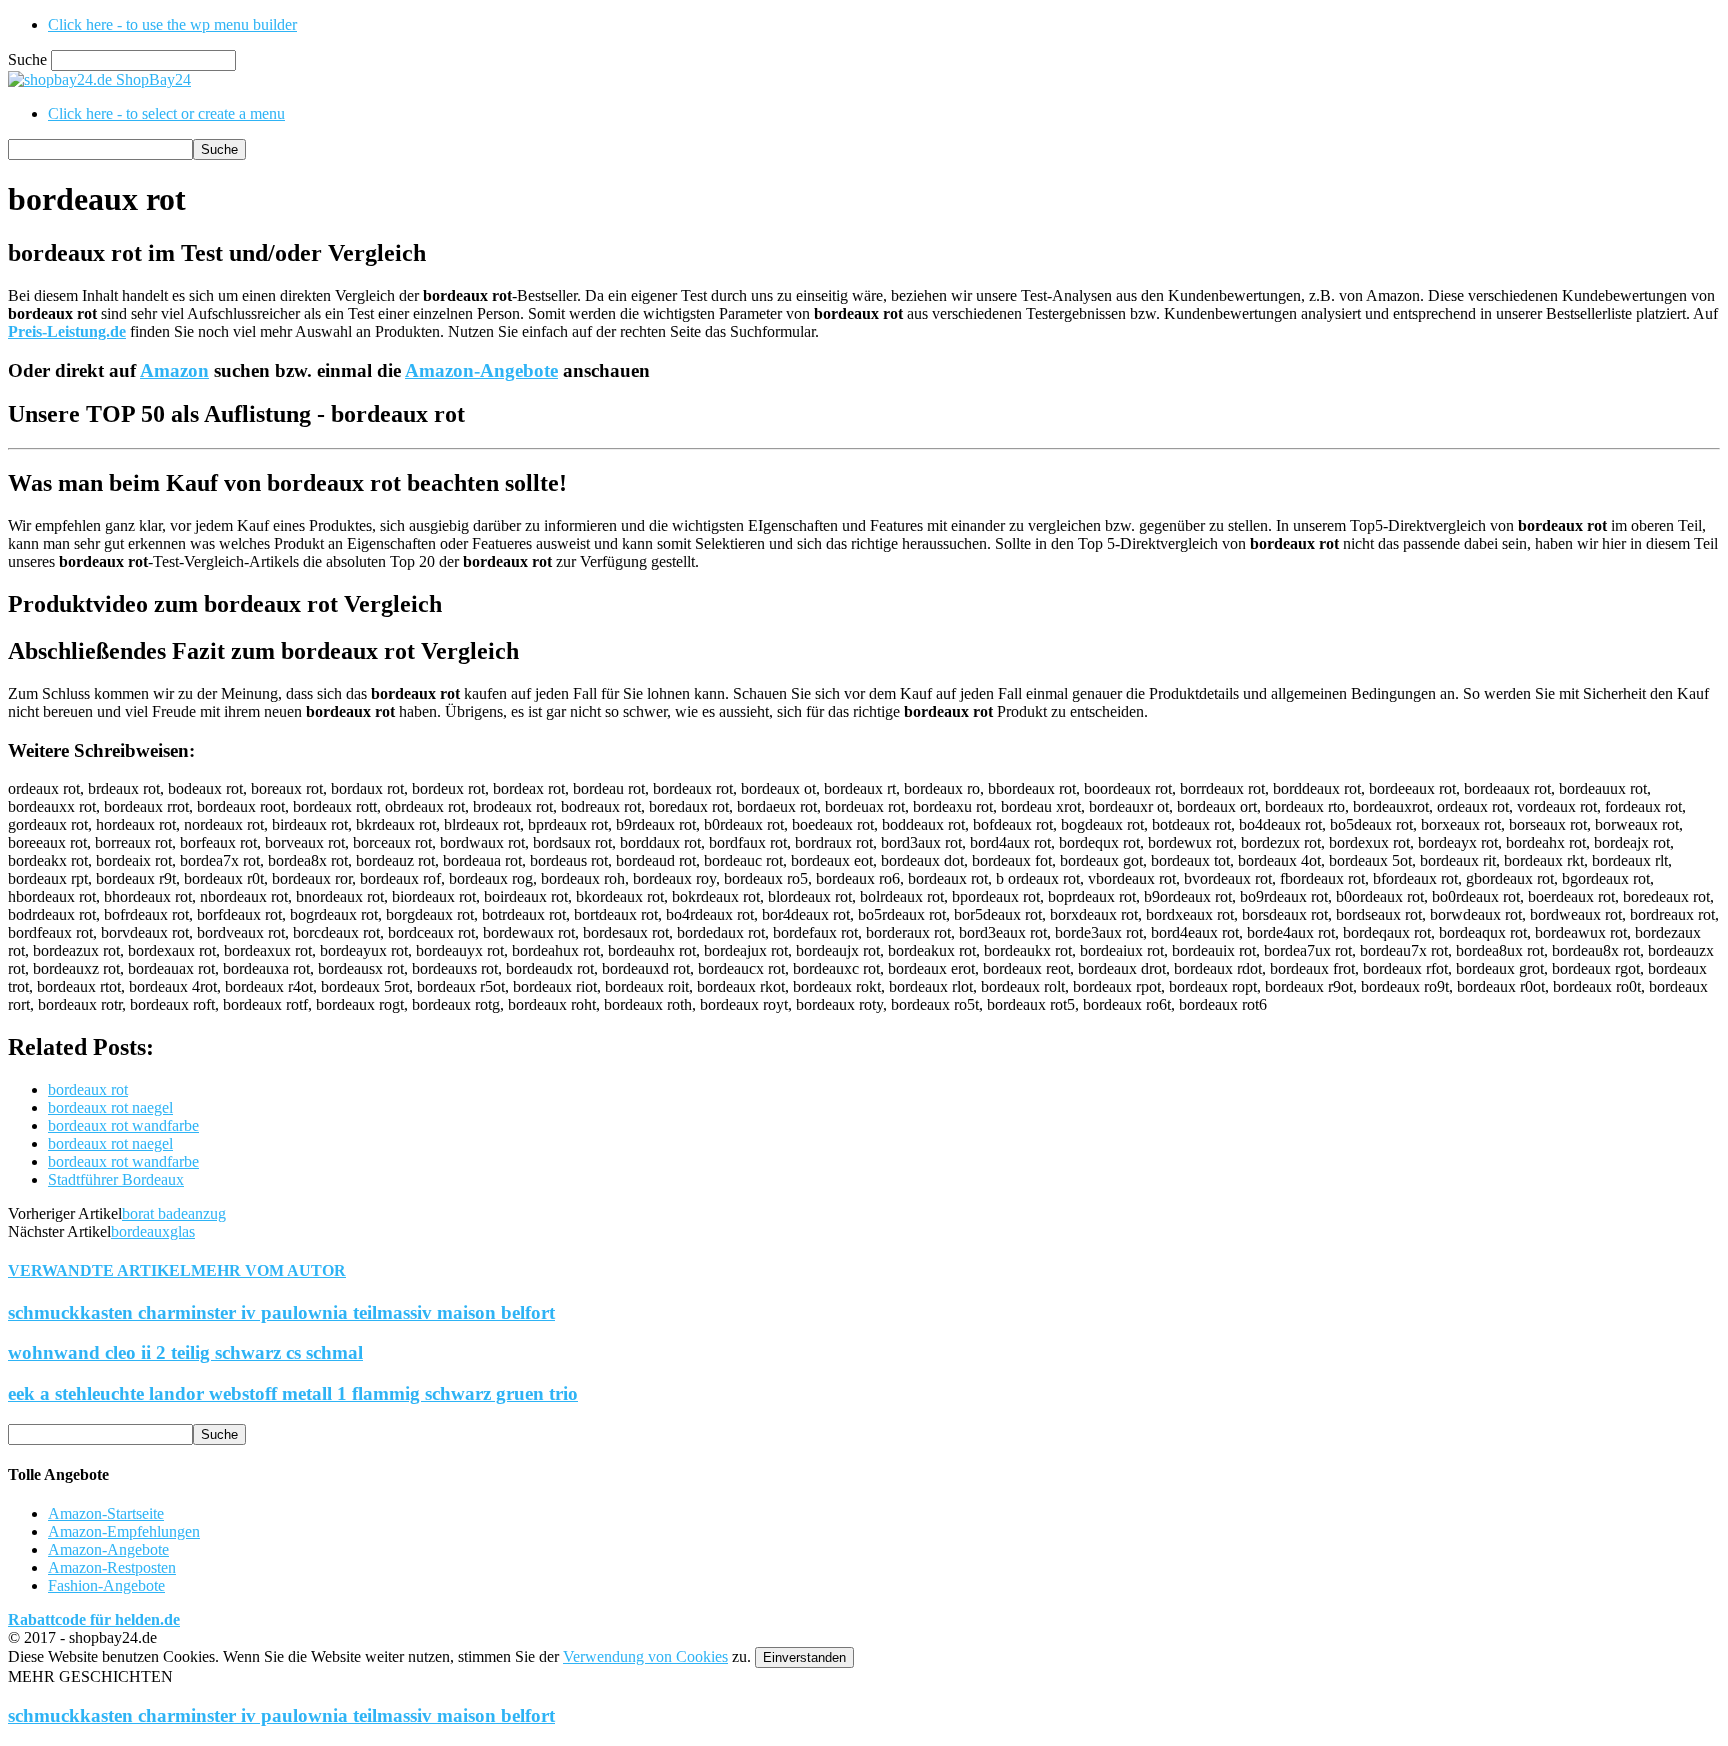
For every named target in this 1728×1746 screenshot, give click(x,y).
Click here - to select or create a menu (166, 113)
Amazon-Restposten (112, 1567)
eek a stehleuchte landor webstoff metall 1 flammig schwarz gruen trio (293, 1393)
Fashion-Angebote (106, 1585)
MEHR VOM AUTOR (268, 1270)
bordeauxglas (153, 1231)
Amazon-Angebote (481, 370)
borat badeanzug (174, 1213)
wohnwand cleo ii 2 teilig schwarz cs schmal (185, 1352)
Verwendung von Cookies (645, 1656)
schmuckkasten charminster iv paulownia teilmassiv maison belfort (281, 1312)
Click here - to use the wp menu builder (172, 24)
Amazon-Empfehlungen (124, 1531)
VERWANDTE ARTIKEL (99, 1270)
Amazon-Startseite (106, 1513)
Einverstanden (804, 1657)
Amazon (174, 370)
